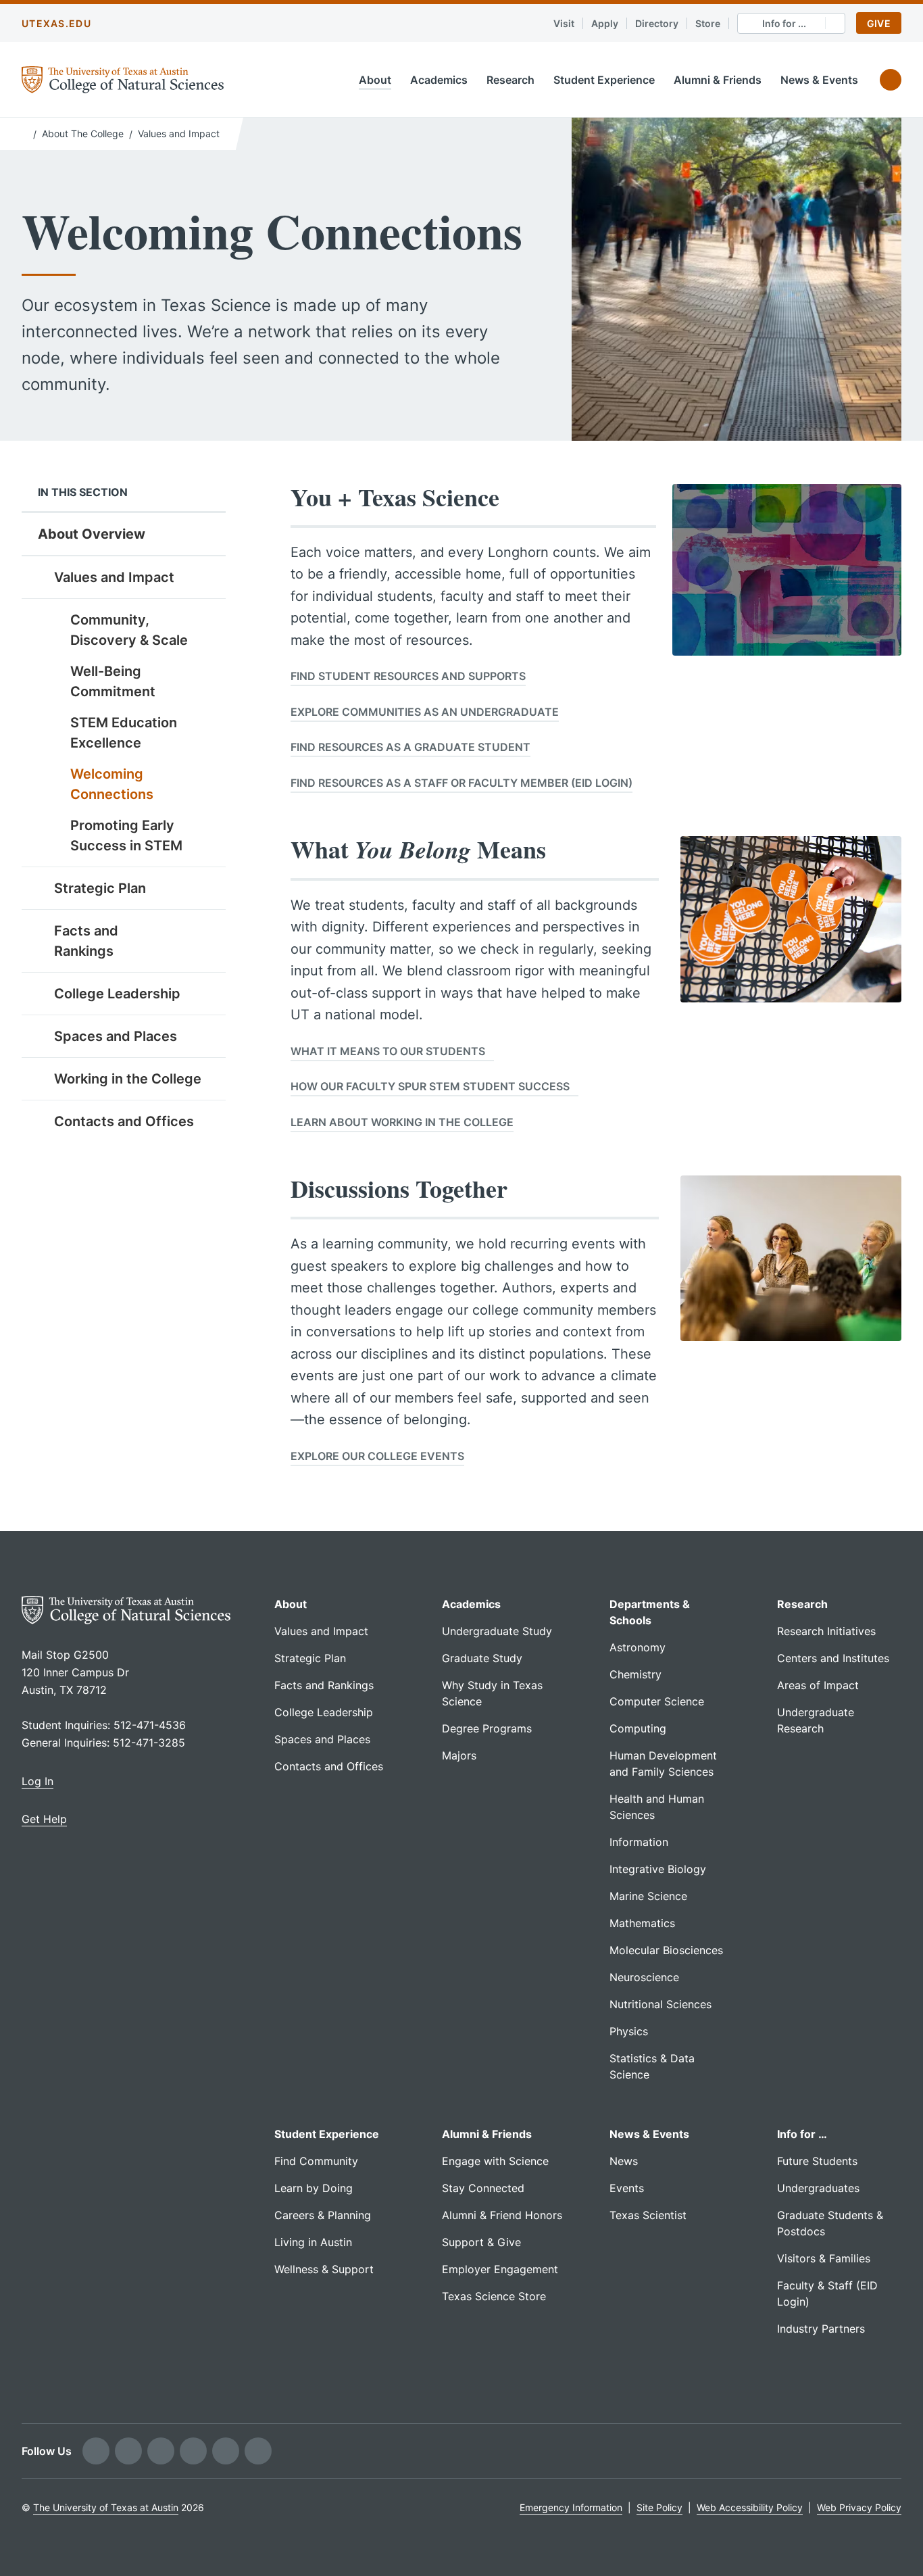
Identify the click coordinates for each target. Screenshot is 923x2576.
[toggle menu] (205, 577)
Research (510, 80)
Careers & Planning (323, 2215)
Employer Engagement (500, 2269)
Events (627, 2188)
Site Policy (659, 2507)
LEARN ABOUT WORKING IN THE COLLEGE (402, 1122)
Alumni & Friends (718, 80)
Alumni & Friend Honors (502, 2215)
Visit (564, 23)
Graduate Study (482, 1658)
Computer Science (657, 1701)
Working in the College (128, 1079)
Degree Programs (487, 1728)
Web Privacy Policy (859, 2507)
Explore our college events (377, 1456)
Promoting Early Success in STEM (126, 835)
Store (708, 23)
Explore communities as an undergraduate (425, 712)
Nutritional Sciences (660, 2004)
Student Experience (604, 80)
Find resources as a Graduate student (410, 747)
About (375, 80)
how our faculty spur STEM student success (430, 1086)
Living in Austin (313, 2242)
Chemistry (635, 1674)
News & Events (819, 80)
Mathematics (642, 1923)
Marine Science (648, 1896)
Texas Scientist (648, 2215)
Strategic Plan (100, 888)
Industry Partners (821, 2329)
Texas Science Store (494, 2296)
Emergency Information (571, 2507)
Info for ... (784, 23)
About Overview (92, 534)
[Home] (25, 132)
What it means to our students (388, 1051)
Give (879, 23)
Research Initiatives (826, 1631)
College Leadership (117, 994)
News (624, 2161)
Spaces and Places (116, 1036)
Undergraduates (818, 2188)
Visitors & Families (824, 2258)
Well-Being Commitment (113, 681)
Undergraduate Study (497, 1631)
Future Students (817, 2161)
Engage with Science (495, 2161)
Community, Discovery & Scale (129, 630)
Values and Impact (179, 133)
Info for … (802, 2134)
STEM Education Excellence (124, 733)
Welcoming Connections (112, 784)
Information (639, 1842)
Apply (605, 23)
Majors (459, 1755)
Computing (638, 1728)
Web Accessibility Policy (750, 2507)
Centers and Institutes (833, 1658)
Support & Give (481, 2242)
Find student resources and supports (408, 676)
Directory (657, 23)
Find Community (316, 2161)
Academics (439, 80)
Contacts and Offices (124, 1121)
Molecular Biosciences (666, 1950)
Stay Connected (483, 2188)
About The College (83, 133)
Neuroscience (644, 1977)
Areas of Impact (818, 1685)
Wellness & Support (324, 2269)
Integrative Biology (658, 1869)
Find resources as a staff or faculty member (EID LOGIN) (461, 783)
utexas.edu (56, 23)
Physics (629, 2031)
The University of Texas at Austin (106, 2507)
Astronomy (638, 1647)
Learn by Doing (314, 2188)
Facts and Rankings (86, 941)
